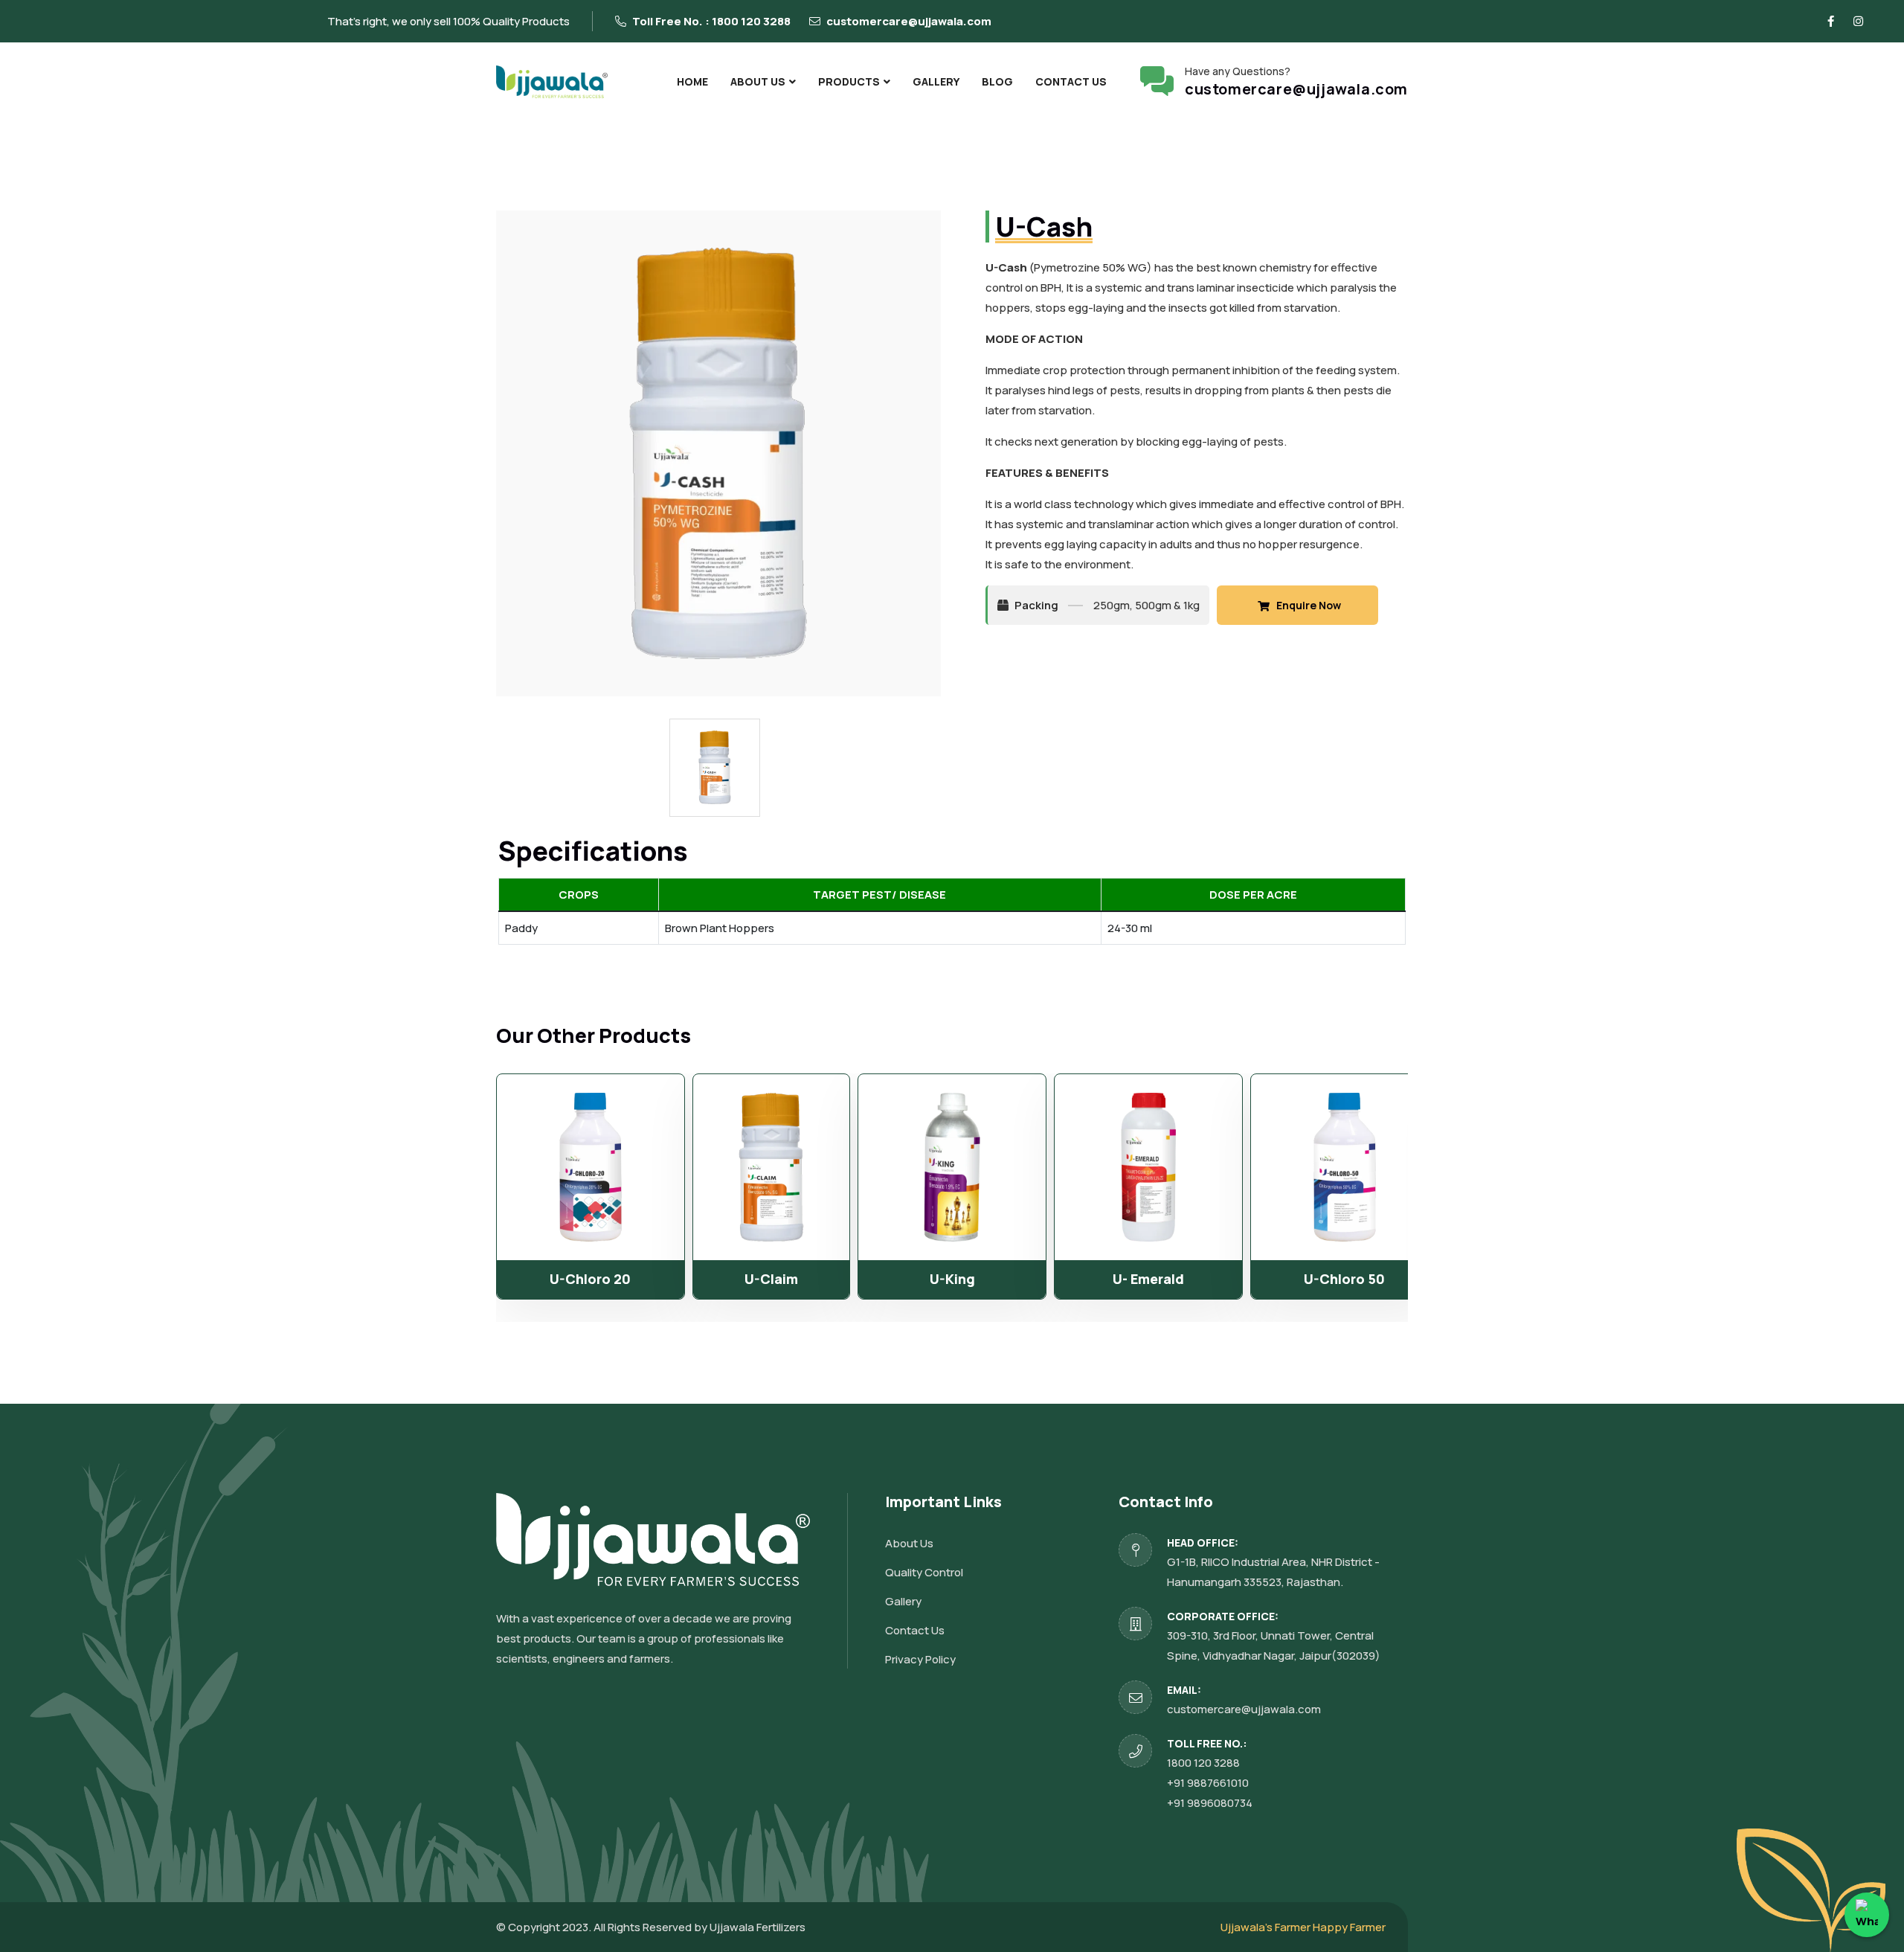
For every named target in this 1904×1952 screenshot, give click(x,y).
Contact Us (1071, 81)
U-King (952, 1279)
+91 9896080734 (1210, 1803)
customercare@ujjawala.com (908, 21)
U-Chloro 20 (590, 1279)
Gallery (936, 81)
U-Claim (771, 1279)
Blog (997, 81)
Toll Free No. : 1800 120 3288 (710, 21)
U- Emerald (1148, 1279)
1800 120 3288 (1203, 1763)
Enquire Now (1305, 605)
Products (849, 81)
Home (692, 81)
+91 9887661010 (1208, 1783)
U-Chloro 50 (1344, 1279)
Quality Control (924, 1572)
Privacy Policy (920, 1659)
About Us (758, 81)
